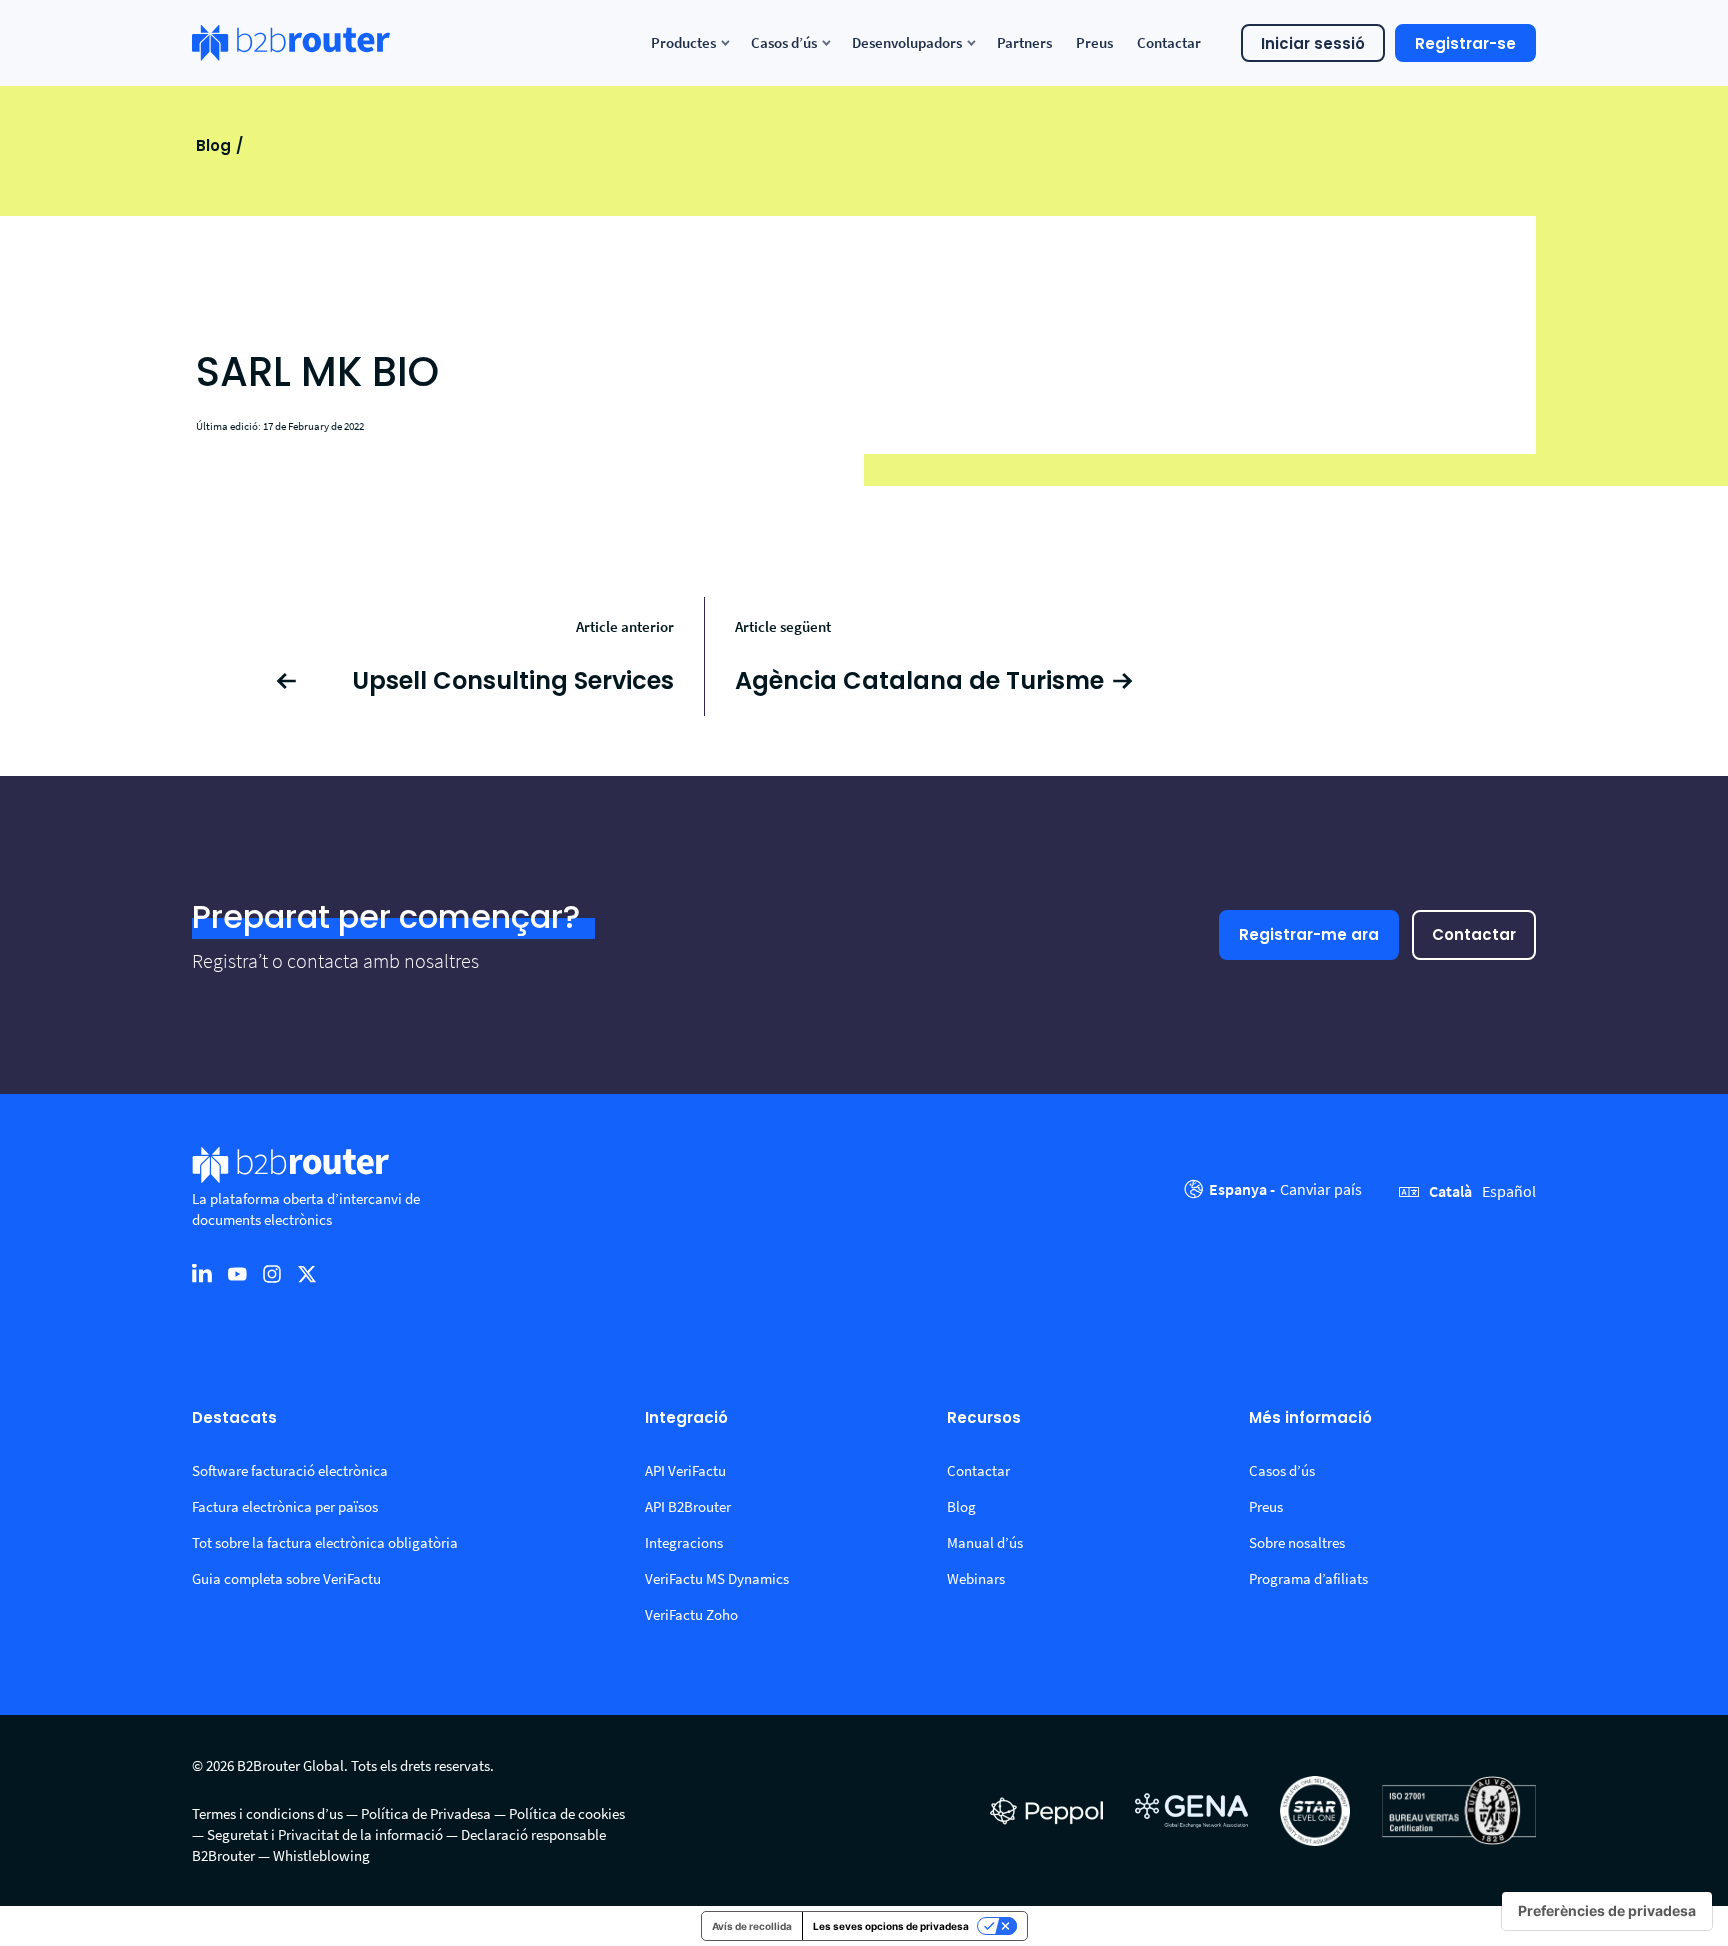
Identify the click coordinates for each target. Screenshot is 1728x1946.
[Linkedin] (202, 1273)
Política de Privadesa (426, 1813)
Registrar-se (1465, 43)
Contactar (1474, 934)
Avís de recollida (752, 1926)
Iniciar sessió (1313, 43)
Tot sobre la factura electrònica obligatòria (325, 1542)
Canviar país (1321, 1189)
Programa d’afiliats (1308, 1578)
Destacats (234, 1419)
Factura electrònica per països (285, 1506)
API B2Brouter (688, 1506)
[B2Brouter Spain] (291, 43)
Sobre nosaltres (1297, 1542)
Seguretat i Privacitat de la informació (325, 1834)
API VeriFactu (685, 1470)
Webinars (976, 1578)
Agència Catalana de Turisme (919, 680)
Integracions (684, 1542)
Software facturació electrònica (290, 1470)
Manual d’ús (985, 1542)
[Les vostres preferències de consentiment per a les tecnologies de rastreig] (1607, 1911)
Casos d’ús (1282, 1470)
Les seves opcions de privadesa (891, 1926)
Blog (213, 145)
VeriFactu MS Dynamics (717, 1578)
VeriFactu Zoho (691, 1614)
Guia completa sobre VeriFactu (286, 1578)
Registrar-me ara (1309, 934)
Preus (1266, 1506)
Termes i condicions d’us (267, 1813)
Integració (686, 1419)
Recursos (984, 1419)
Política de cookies (567, 1813)
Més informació (1310, 1419)
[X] (307, 1273)
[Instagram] (272, 1273)
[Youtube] (237, 1273)
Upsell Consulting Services (513, 680)
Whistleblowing (321, 1855)
